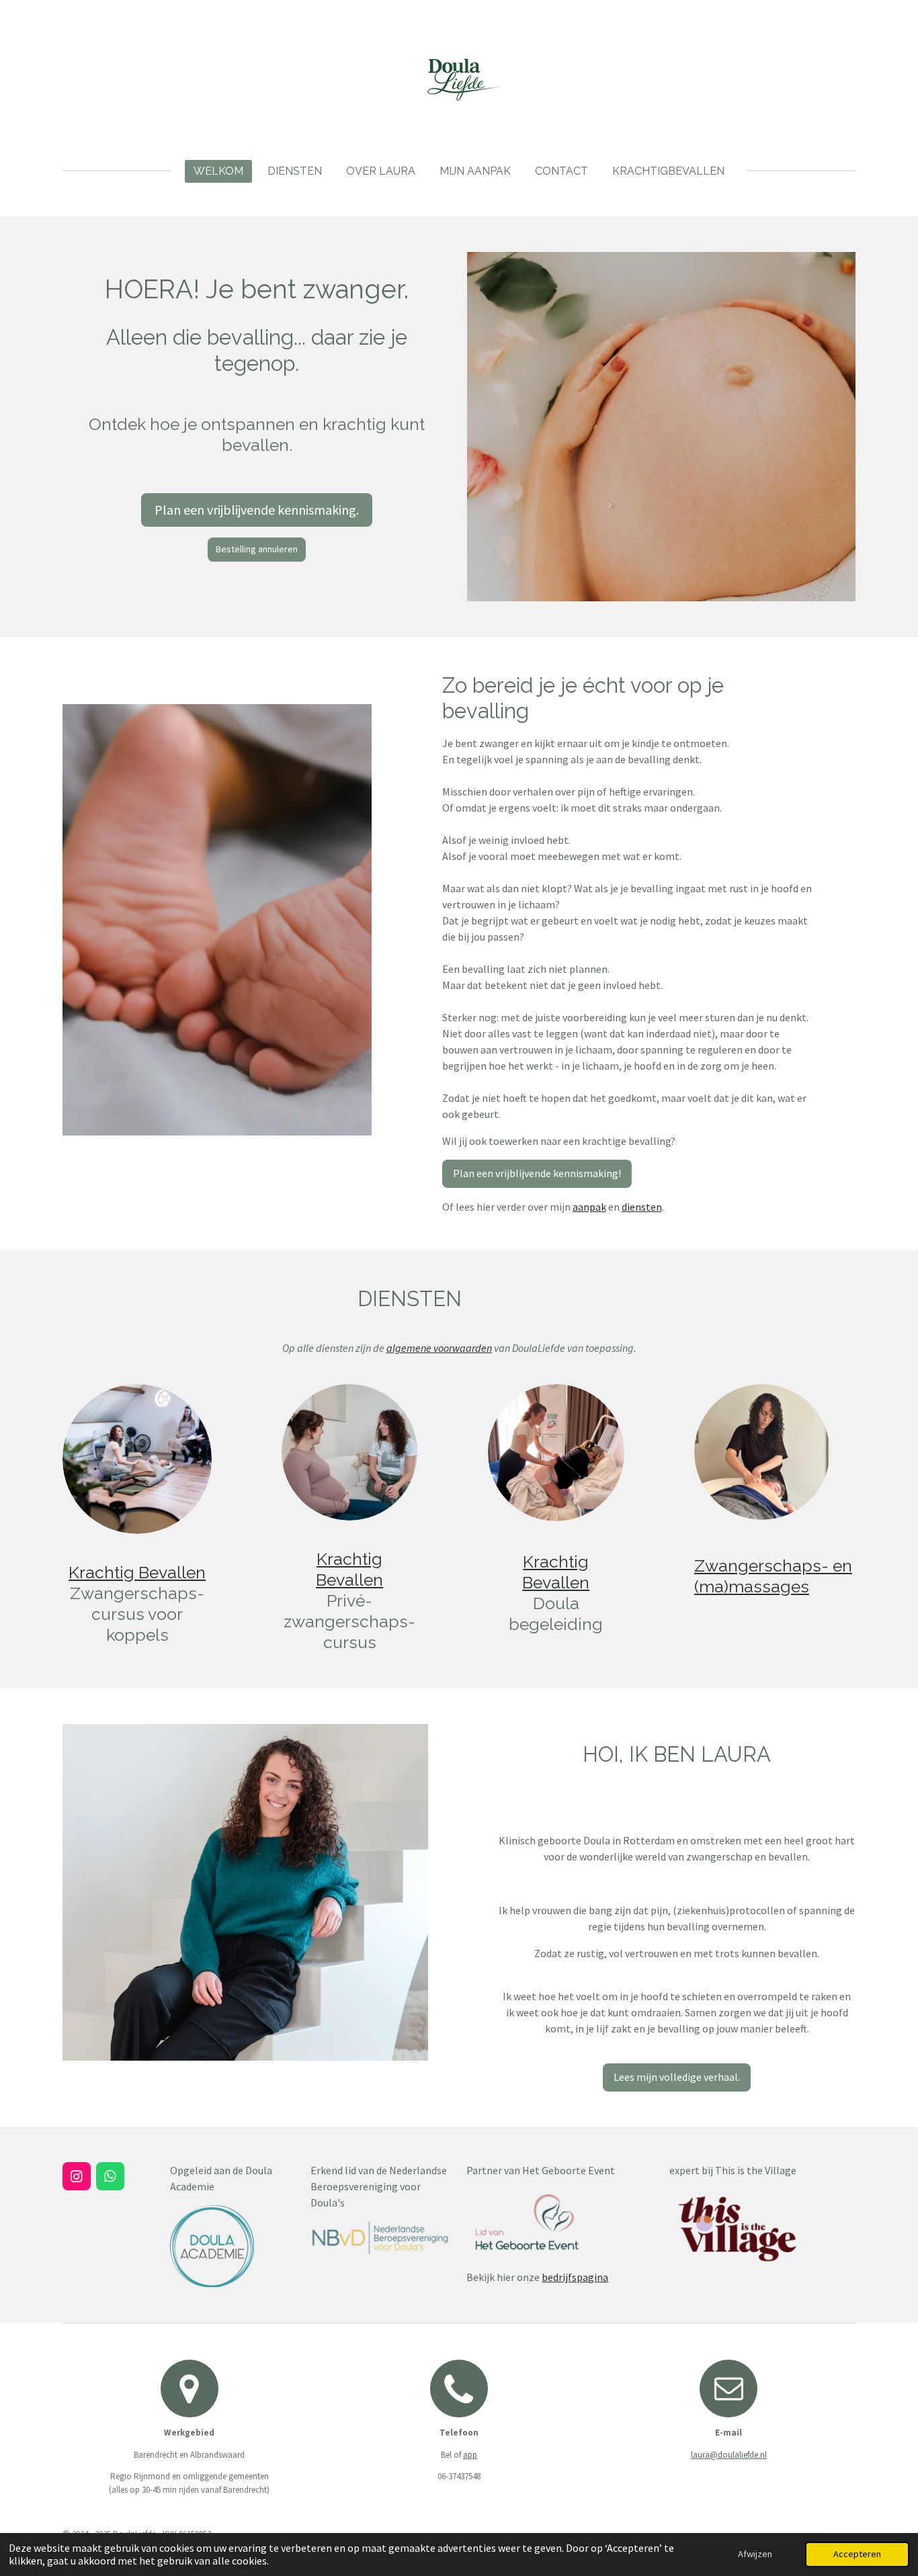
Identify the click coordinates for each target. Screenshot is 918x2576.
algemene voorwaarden (439, 1348)
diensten (642, 1207)
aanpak (589, 1207)
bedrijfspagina (575, 2277)
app (470, 2455)
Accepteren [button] (857, 2554)
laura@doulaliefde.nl (729, 2455)
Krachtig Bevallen (137, 1573)
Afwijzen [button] (755, 2554)
